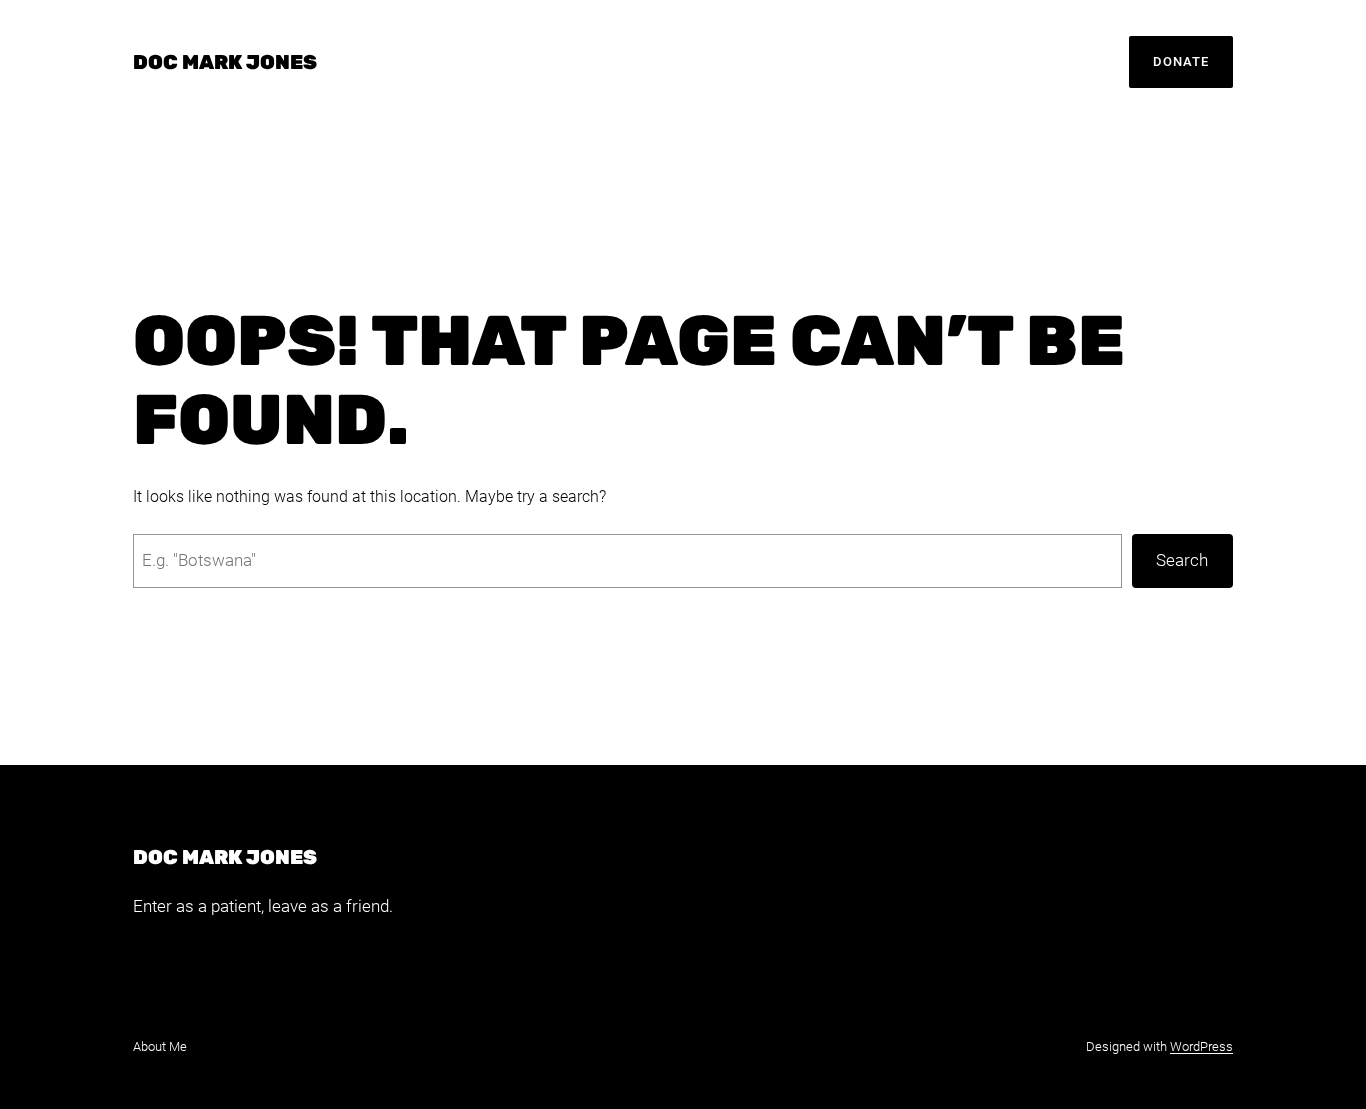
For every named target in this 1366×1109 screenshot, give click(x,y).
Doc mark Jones (225, 62)
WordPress (1201, 1046)
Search (1182, 560)
